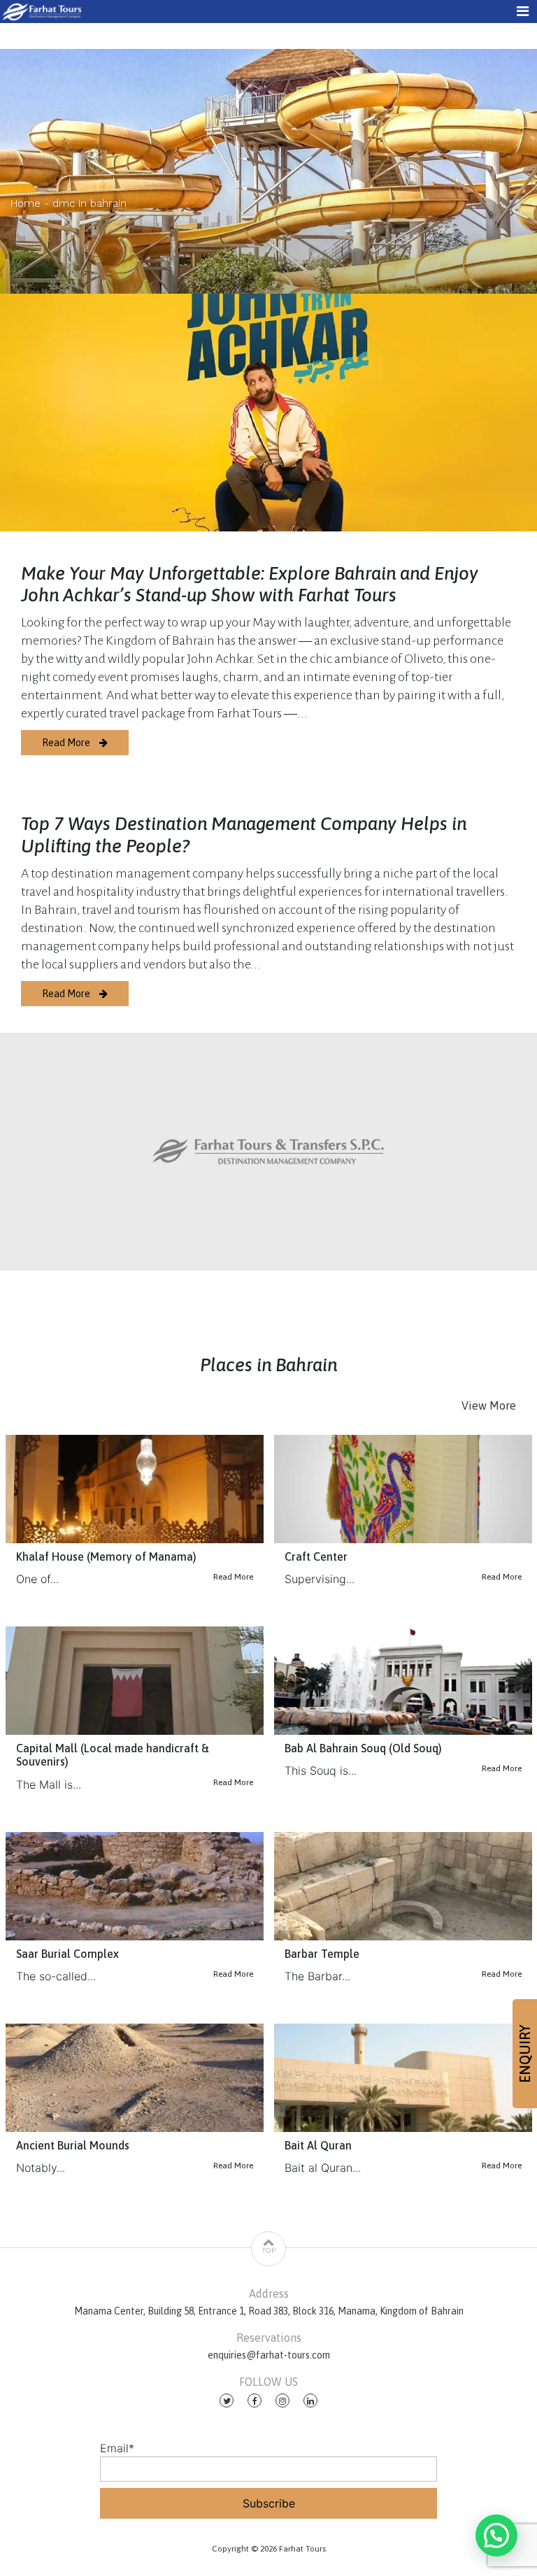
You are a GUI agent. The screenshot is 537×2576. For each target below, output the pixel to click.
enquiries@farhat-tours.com (269, 2355)
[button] (496, 2535)
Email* (117, 2448)
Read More (67, 743)
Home (26, 203)
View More (489, 1405)
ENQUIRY (525, 2054)
